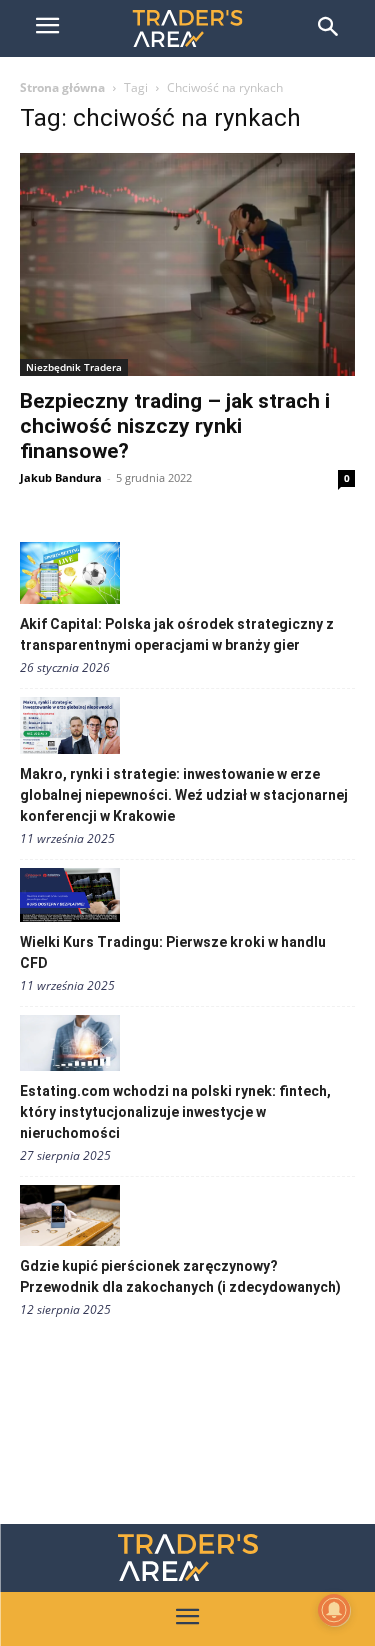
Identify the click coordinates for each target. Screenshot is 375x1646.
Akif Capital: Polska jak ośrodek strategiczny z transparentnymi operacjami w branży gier (177, 634)
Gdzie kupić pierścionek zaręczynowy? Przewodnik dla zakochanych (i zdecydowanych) (180, 1276)
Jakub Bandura (61, 477)
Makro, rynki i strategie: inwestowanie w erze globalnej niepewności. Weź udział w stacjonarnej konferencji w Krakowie (184, 795)
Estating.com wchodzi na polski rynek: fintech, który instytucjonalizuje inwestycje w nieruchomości (175, 1112)
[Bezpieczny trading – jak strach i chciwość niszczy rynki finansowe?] (187, 264)
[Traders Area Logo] (188, 1557)
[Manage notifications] (334, 1610)
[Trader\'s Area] (187, 28)
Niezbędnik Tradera (74, 367)
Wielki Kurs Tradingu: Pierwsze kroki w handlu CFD (173, 952)
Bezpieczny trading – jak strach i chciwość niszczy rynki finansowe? (175, 426)
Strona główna (62, 87)
